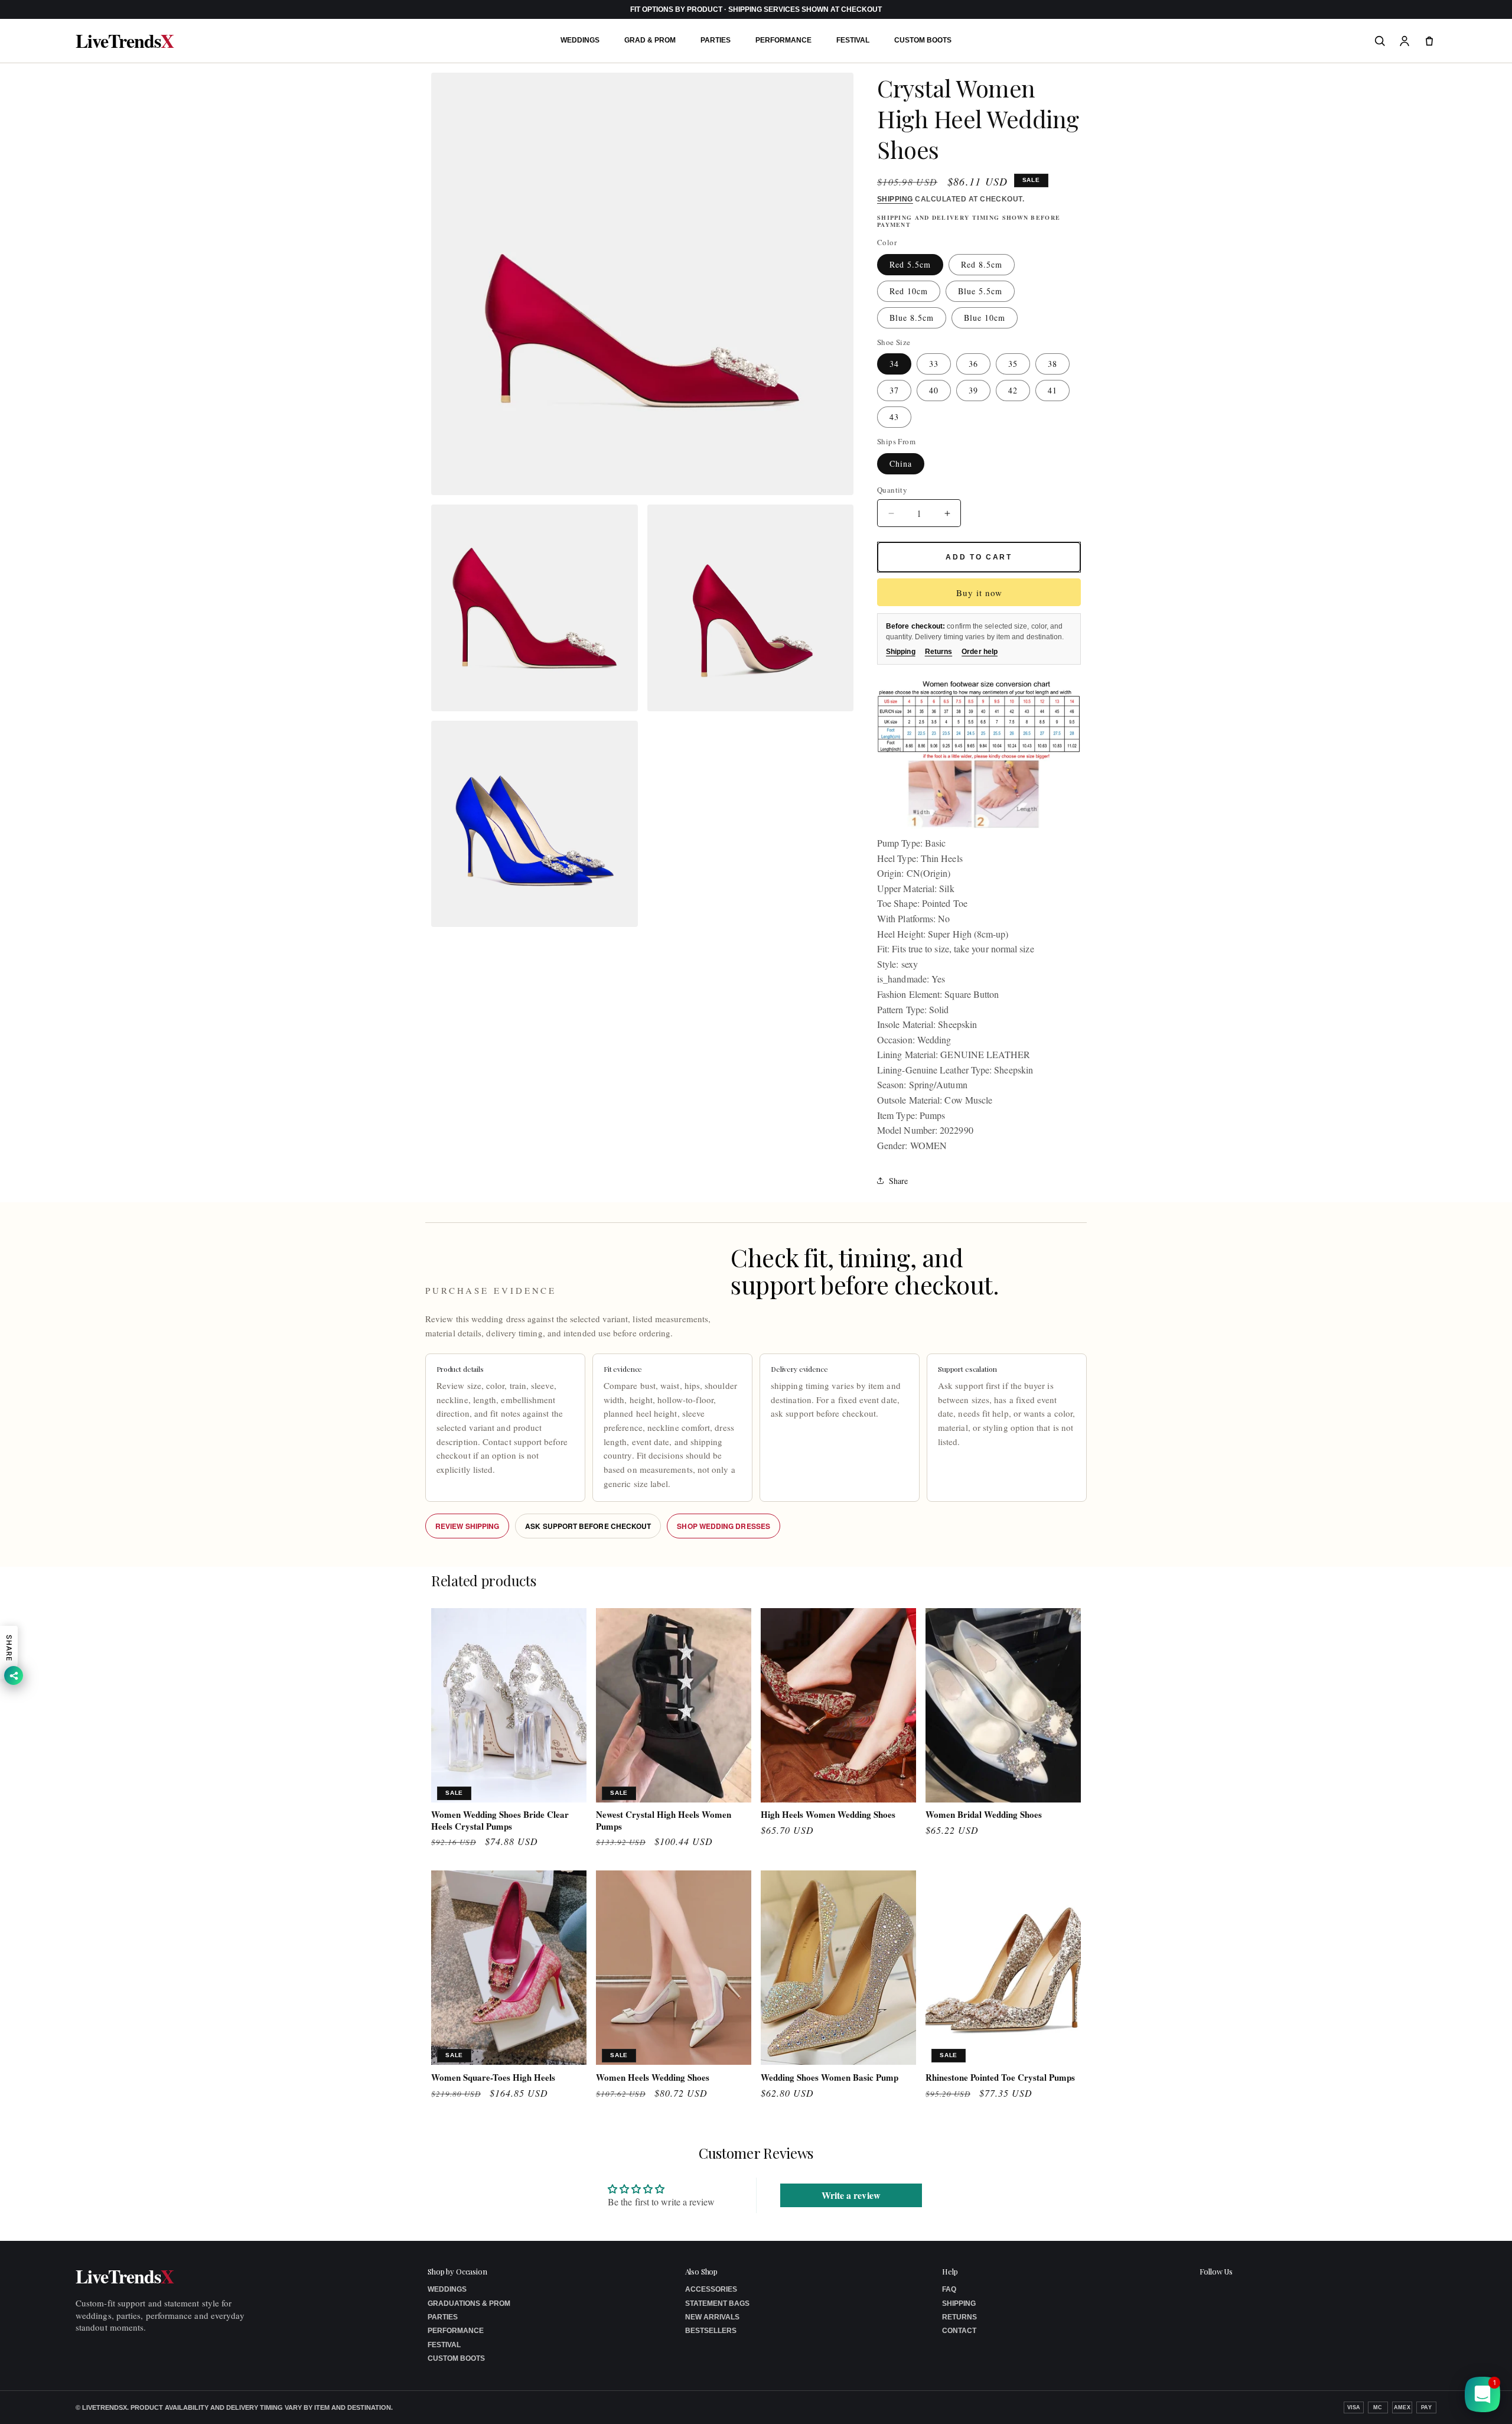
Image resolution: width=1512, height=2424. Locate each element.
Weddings (580, 40)
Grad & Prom (650, 40)
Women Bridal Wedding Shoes (984, 1815)
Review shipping (467, 1526)
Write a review (851, 2194)
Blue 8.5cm (912, 318)
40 (934, 390)
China (901, 463)
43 (894, 417)
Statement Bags (717, 2303)
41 (1052, 390)
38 (1052, 364)
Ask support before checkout (588, 1526)
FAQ (949, 2289)
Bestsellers (711, 2331)
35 (1013, 364)
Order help (980, 652)
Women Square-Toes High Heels (493, 2078)
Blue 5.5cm (980, 291)
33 (934, 364)
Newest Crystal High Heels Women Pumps (664, 1821)
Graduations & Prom (469, 2303)
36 (973, 364)
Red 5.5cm (910, 264)
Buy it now (979, 593)
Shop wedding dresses (724, 1526)
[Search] (1380, 41)
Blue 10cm (985, 318)
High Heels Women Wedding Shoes (828, 1815)
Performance (783, 40)
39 (973, 390)
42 (1013, 390)
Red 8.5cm (982, 264)
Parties (716, 40)
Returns (939, 652)
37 (894, 390)
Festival (853, 40)
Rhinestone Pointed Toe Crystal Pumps (1000, 2078)
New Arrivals (712, 2317)
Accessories (711, 2289)
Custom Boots (923, 40)
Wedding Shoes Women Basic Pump (830, 2078)
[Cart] (1429, 41)
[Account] (1405, 41)
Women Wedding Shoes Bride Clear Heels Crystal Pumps (500, 1821)
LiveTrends (125, 41)
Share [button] (898, 1181)
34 (894, 364)
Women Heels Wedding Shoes (653, 2078)
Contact (959, 2331)
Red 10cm (909, 291)
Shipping (895, 199)
